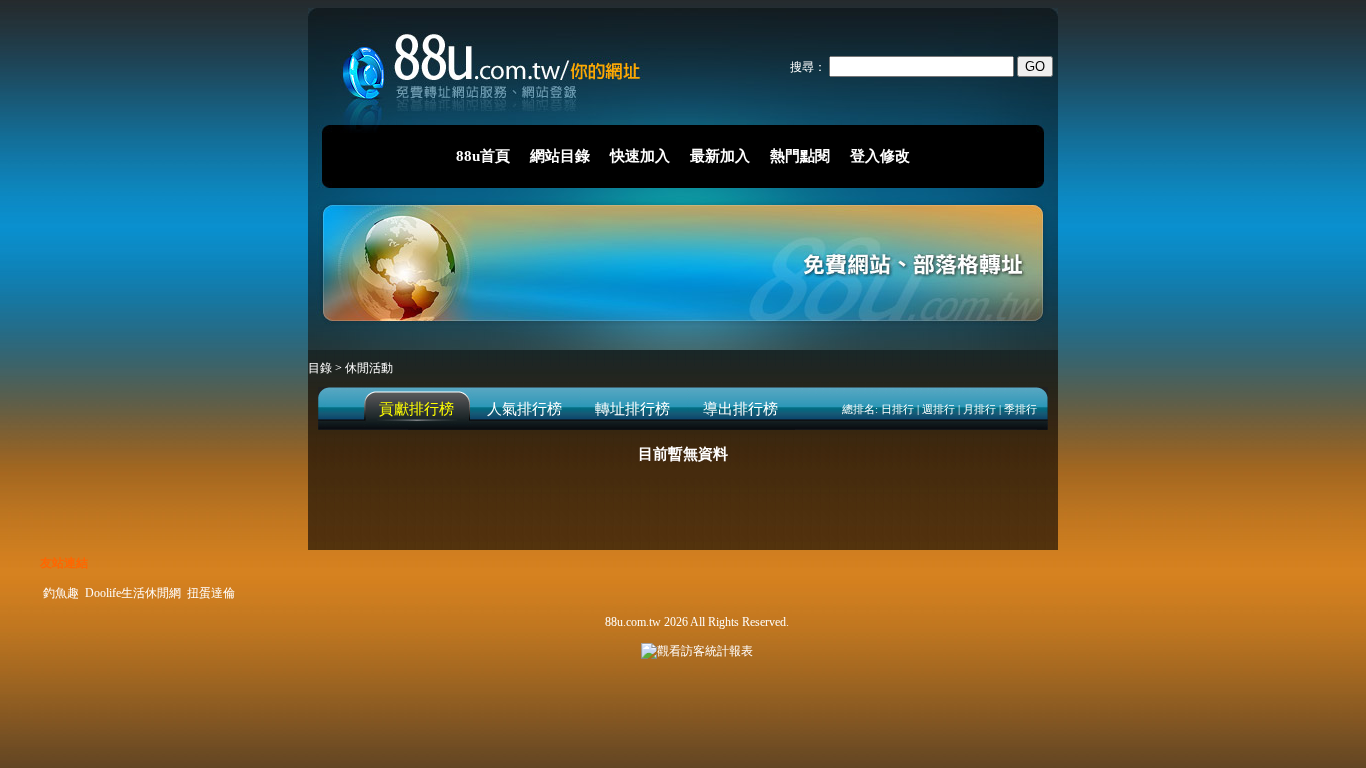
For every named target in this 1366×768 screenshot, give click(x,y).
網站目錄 (560, 156)
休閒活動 (369, 368)
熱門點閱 (800, 156)
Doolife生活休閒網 (133, 593)
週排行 (938, 409)
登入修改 (880, 156)
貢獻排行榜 (416, 409)
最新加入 (720, 156)
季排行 (1020, 409)
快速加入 (640, 156)
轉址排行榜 (632, 409)
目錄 (321, 368)
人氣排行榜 (524, 409)
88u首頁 (483, 156)
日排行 (897, 409)
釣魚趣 (61, 593)
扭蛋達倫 (211, 593)
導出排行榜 (740, 409)
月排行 (979, 409)
